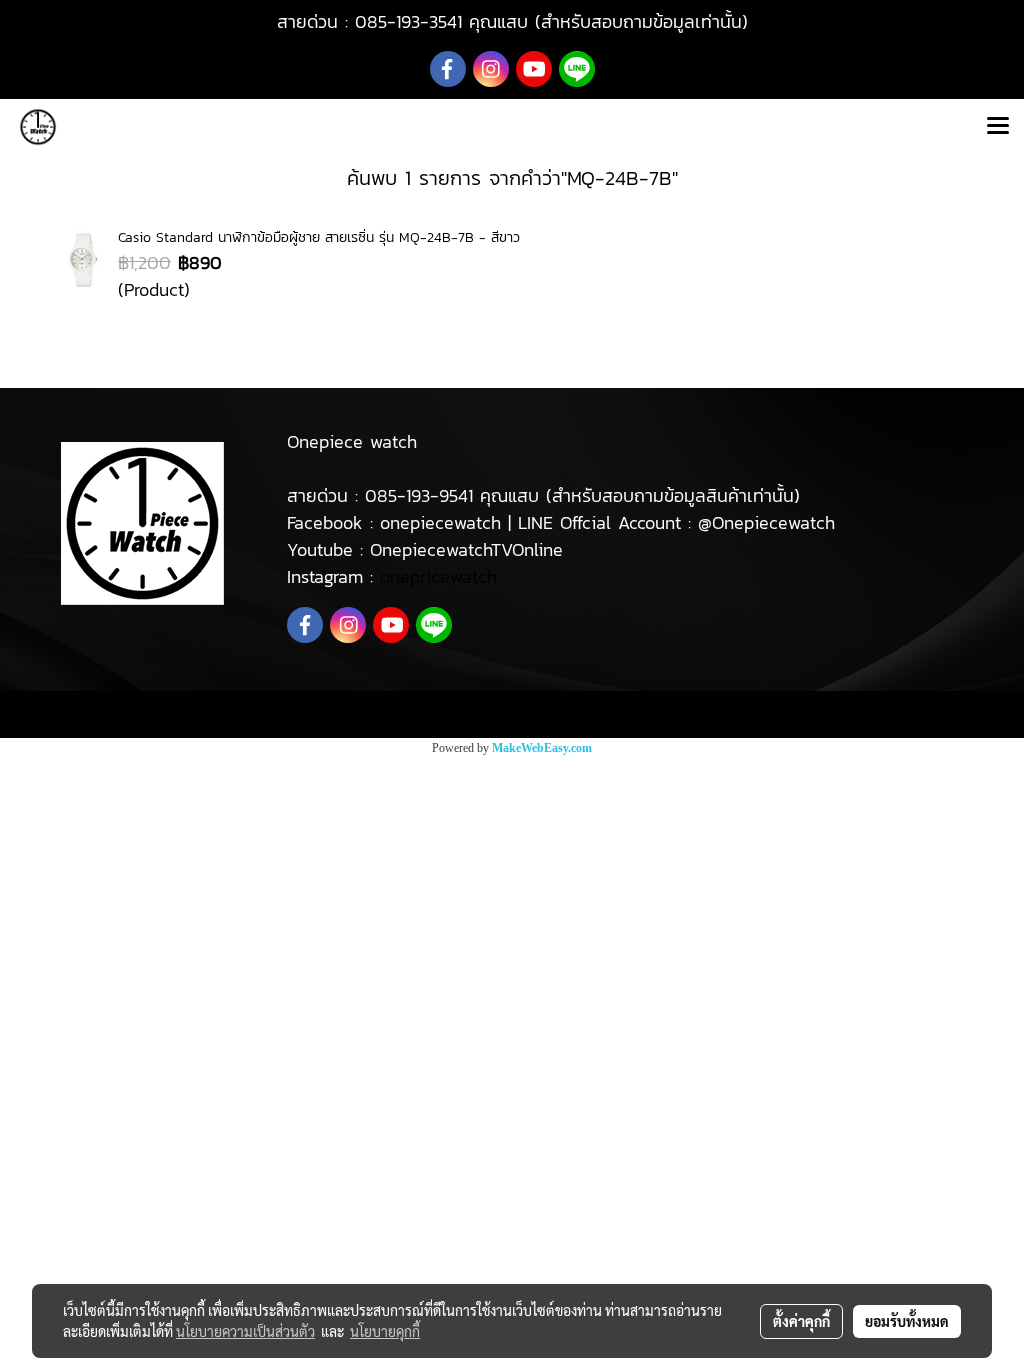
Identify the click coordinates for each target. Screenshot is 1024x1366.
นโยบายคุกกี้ (385, 1331)
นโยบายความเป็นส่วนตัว (245, 1331)
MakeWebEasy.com (542, 748)
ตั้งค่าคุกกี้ (801, 1321)
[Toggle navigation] (998, 127)
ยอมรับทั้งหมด (907, 1321)
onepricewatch (438, 576)
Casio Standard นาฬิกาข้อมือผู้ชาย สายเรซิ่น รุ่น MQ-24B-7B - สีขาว (319, 237)
